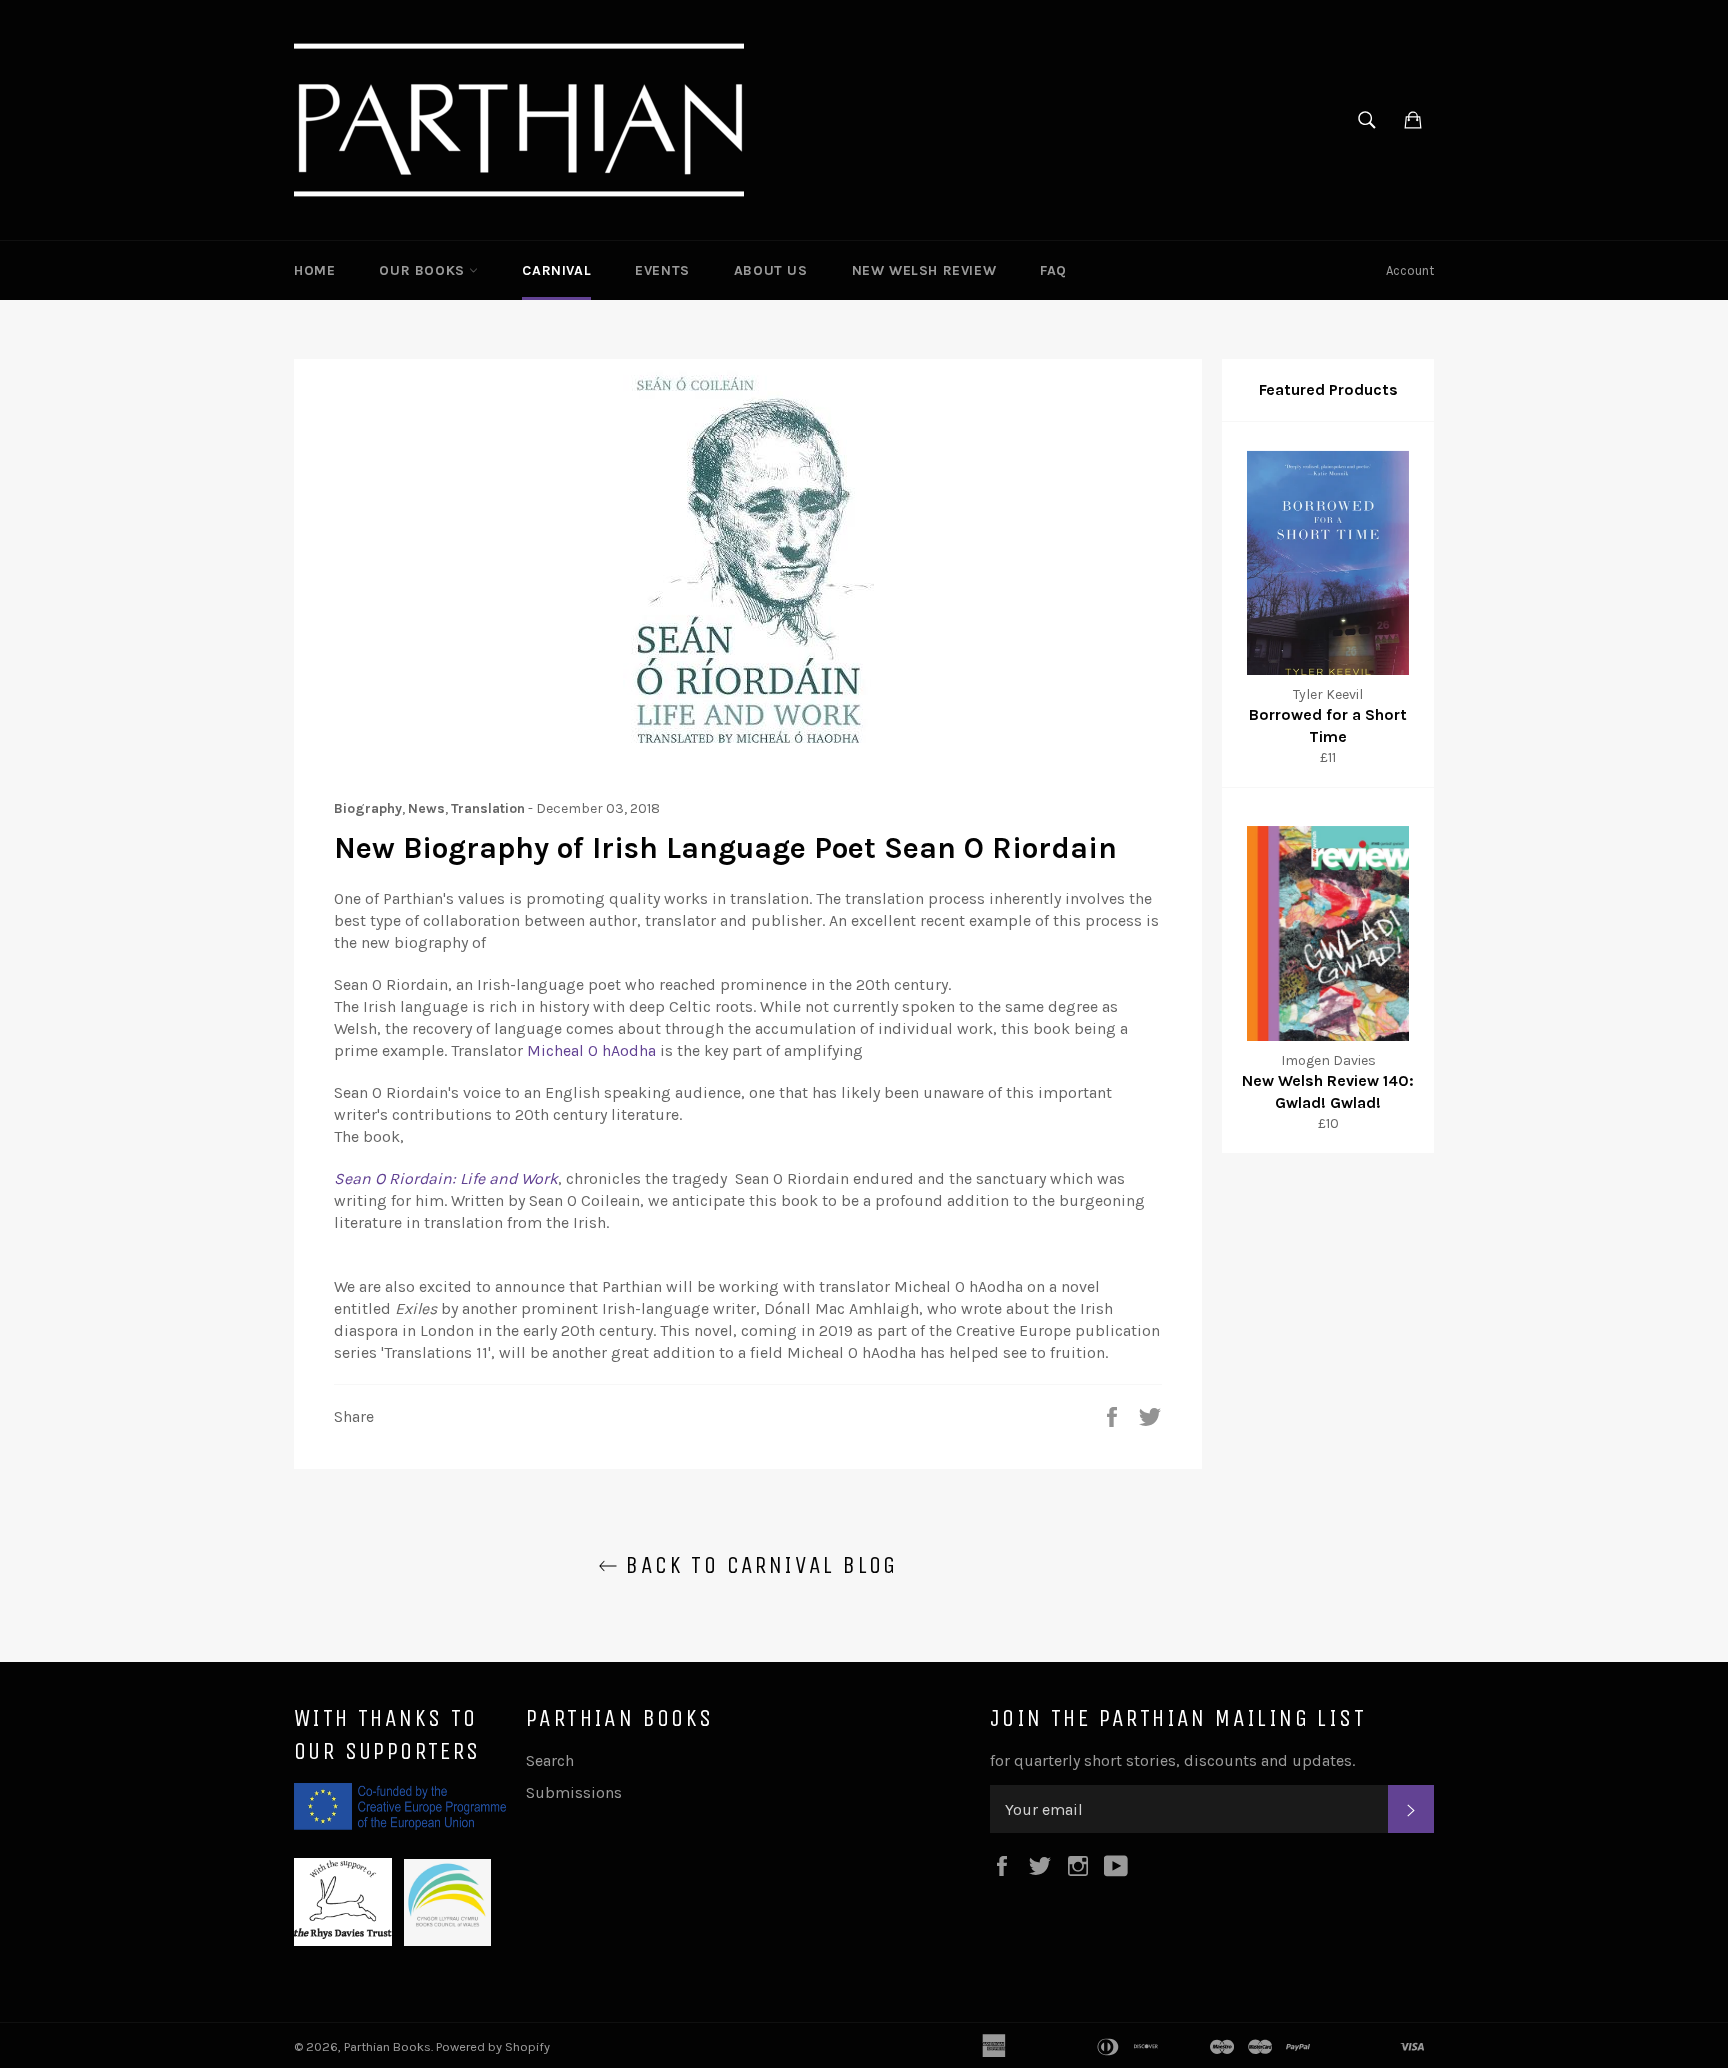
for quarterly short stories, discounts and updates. (1172, 1760)
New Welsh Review (924, 270)
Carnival (556, 270)
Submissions (574, 1792)
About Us (771, 270)
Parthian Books (387, 2046)
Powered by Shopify (493, 2046)
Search (550, 1760)
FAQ (1053, 270)
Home (314, 270)
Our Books (424, 270)
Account (1410, 270)
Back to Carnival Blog (758, 1565)
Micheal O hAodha (591, 1050)
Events (662, 270)
